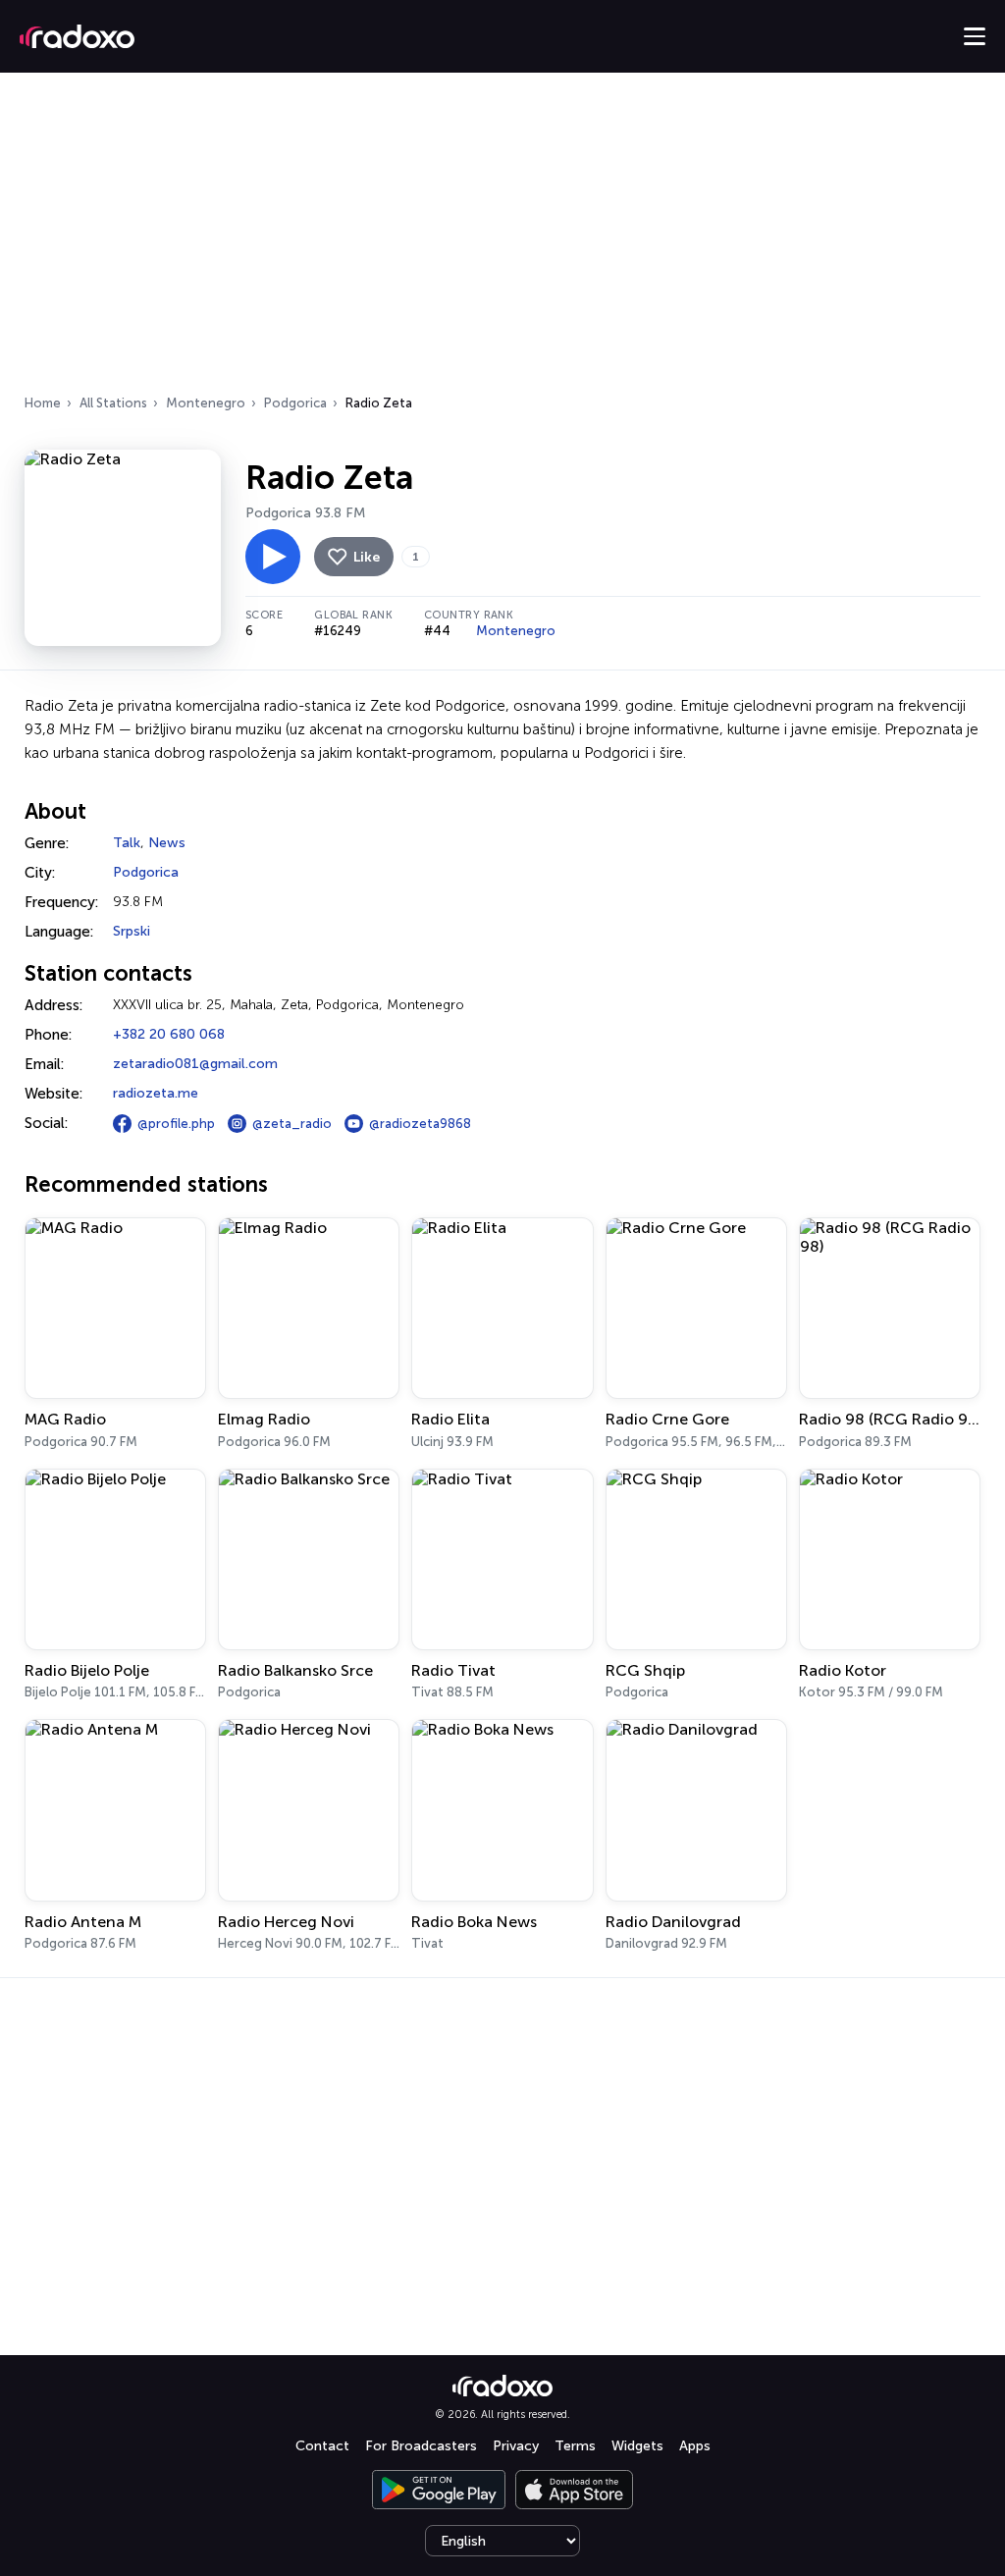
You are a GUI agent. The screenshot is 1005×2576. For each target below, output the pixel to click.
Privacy (516, 2446)
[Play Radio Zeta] (273, 557)
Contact (322, 2446)
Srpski (132, 931)
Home (43, 403)
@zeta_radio (292, 1124)
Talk (127, 843)
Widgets (637, 2446)
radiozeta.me (156, 1093)
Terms (575, 2446)
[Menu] (975, 36)
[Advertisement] (502, 240)
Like (367, 557)
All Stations (113, 403)
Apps (695, 2446)
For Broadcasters (421, 2446)
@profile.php (176, 1124)
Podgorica (295, 403)
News (167, 843)
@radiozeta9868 (420, 1124)
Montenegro (206, 403)
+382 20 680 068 (169, 1034)
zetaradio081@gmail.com (195, 1064)
